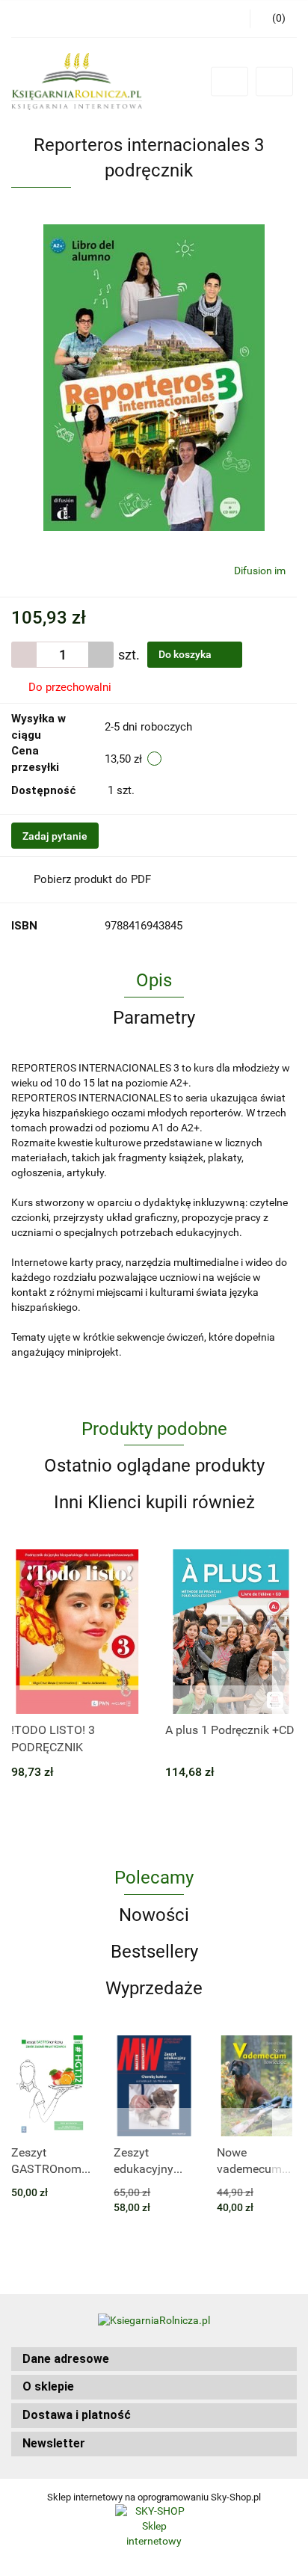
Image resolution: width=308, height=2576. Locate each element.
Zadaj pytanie (55, 836)
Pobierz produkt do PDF (92, 879)
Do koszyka (186, 654)
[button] (154, 2360)
